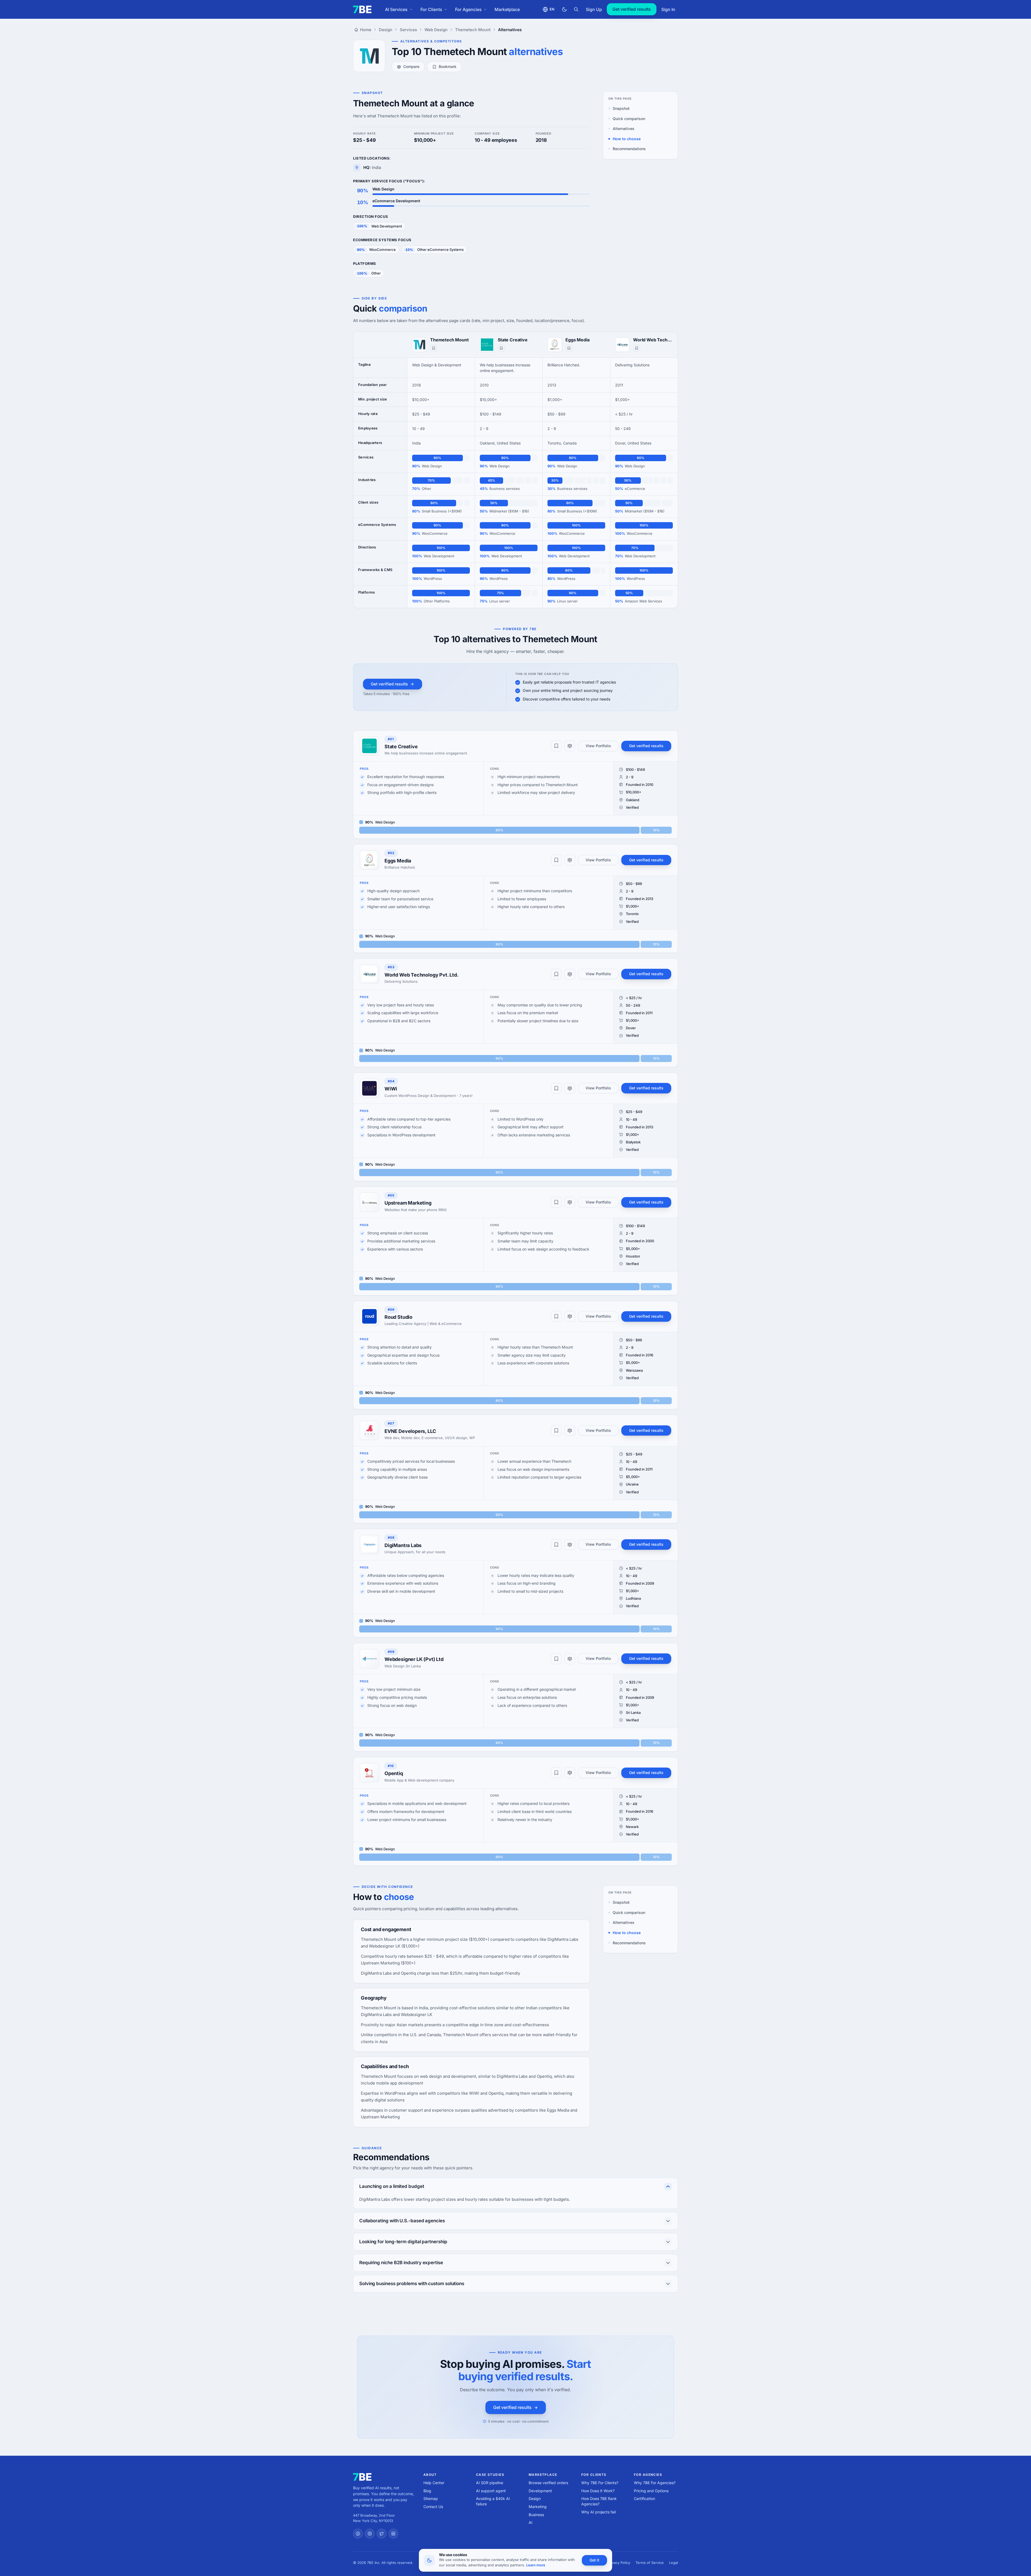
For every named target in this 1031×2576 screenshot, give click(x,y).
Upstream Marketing (408, 1203)
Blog (427, 2491)
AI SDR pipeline (490, 2483)
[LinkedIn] (393, 2534)
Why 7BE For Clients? (600, 2483)
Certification (645, 2499)
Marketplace (507, 9)
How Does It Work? (598, 2491)
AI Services (396, 9)
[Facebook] (358, 2534)
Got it (594, 2560)
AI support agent (491, 2491)
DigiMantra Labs (403, 1545)
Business (536, 2515)
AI (531, 2522)
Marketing (538, 2507)
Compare (411, 66)
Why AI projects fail (598, 2512)
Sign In (668, 9)
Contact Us (433, 2507)
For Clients (431, 9)
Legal (674, 2563)
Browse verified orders (548, 2483)
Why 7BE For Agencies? (655, 2483)
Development (540, 2491)
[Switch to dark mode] (564, 9)
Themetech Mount (449, 340)
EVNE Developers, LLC (410, 1431)
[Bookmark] (434, 348)
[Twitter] (382, 2534)
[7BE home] (362, 2477)
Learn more (536, 2565)
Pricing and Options (651, 2491)
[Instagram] (370, 2534)
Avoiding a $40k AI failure (493, 2501)
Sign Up (594, 9)
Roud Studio (398, 1317)
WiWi (391, 1089)
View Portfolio (598, 746)
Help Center (434, 2483)
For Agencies (468, 9)
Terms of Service (650, 2563)
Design (535, 2499)
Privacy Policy (619, 2563)
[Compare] (570, 746)
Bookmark (448, 66)
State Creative (513, 340)
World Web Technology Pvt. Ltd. (653, 340)
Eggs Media (577, 340)
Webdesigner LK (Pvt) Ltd (414, 1659)
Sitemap (431, 2499)
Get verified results (632, 9)
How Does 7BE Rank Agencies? (599, 2501)
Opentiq (394, 1773)
